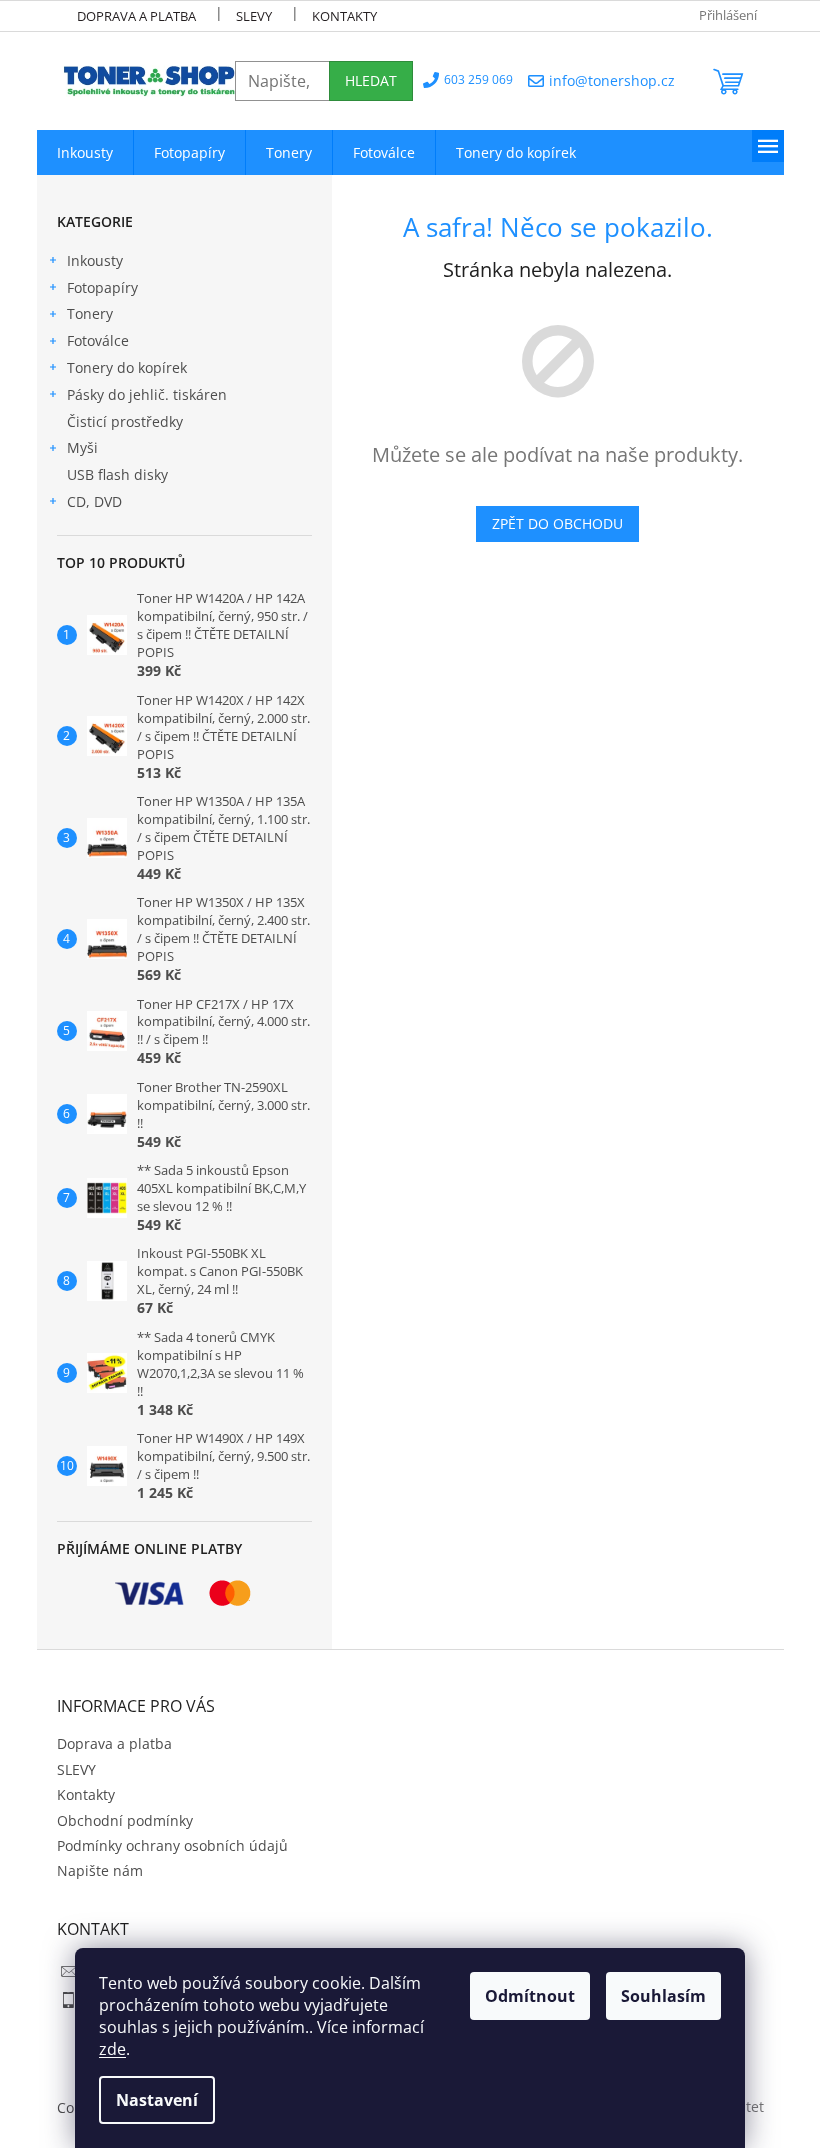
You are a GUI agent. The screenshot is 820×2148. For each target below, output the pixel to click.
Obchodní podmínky (125, 1820)
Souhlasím (663, 1996)
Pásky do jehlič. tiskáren (147, 394)
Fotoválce (98, 340)
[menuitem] (85, 152)
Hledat (371, 80)
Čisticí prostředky (125, 421)
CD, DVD (94, 501)
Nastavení (157, 2100)
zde (112, 2049)
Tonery (90, 313)
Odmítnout (530, 1996)
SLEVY (254, 16)
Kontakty (344, 16)
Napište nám (100, 1870)
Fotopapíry (102, 287)
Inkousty (95, 260)
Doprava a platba (136, 16)
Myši (82, 447)
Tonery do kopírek (127, 367)
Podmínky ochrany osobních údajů (172, 1845)
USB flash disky (117, 474)
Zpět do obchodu (557, 523)
